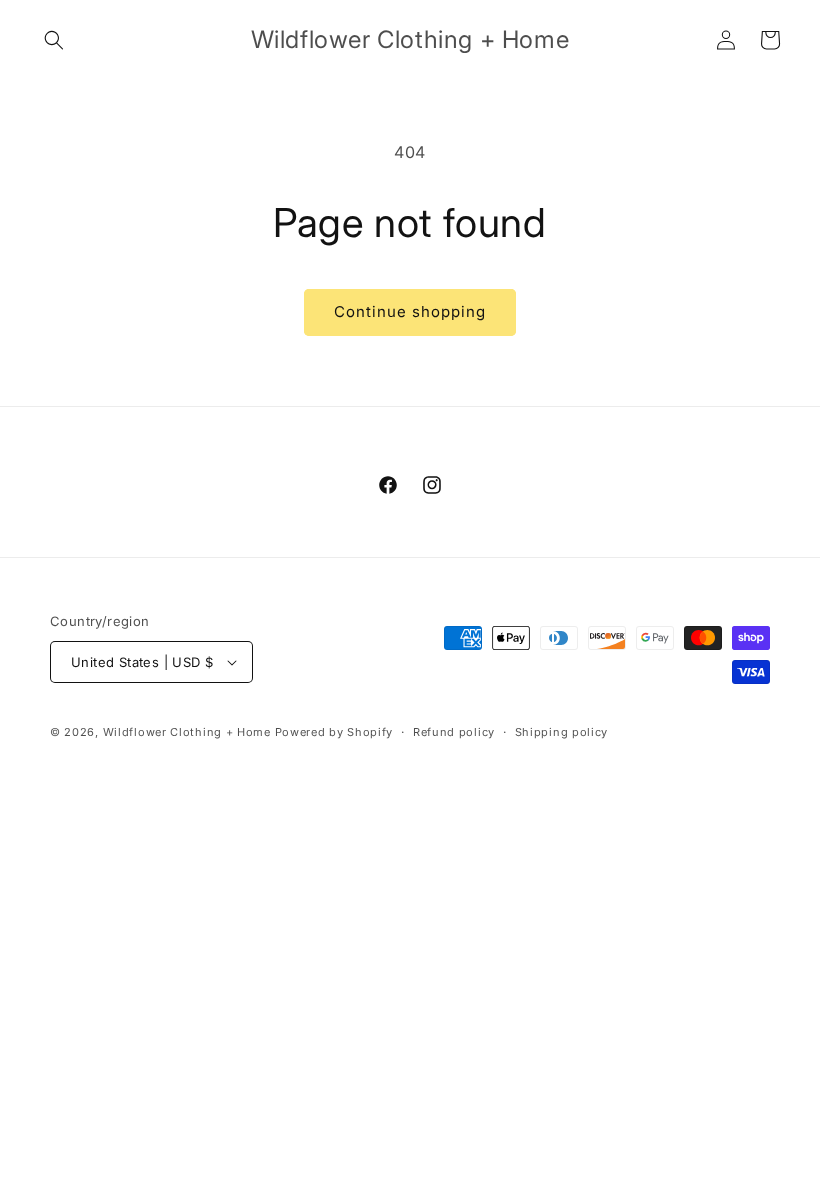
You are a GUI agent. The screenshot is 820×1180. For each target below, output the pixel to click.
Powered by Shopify (334, 732)
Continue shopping (410, 311)
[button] (54, 40)
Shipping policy (562, 732)
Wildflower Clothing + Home (187, 732)
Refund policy (454, 732)
